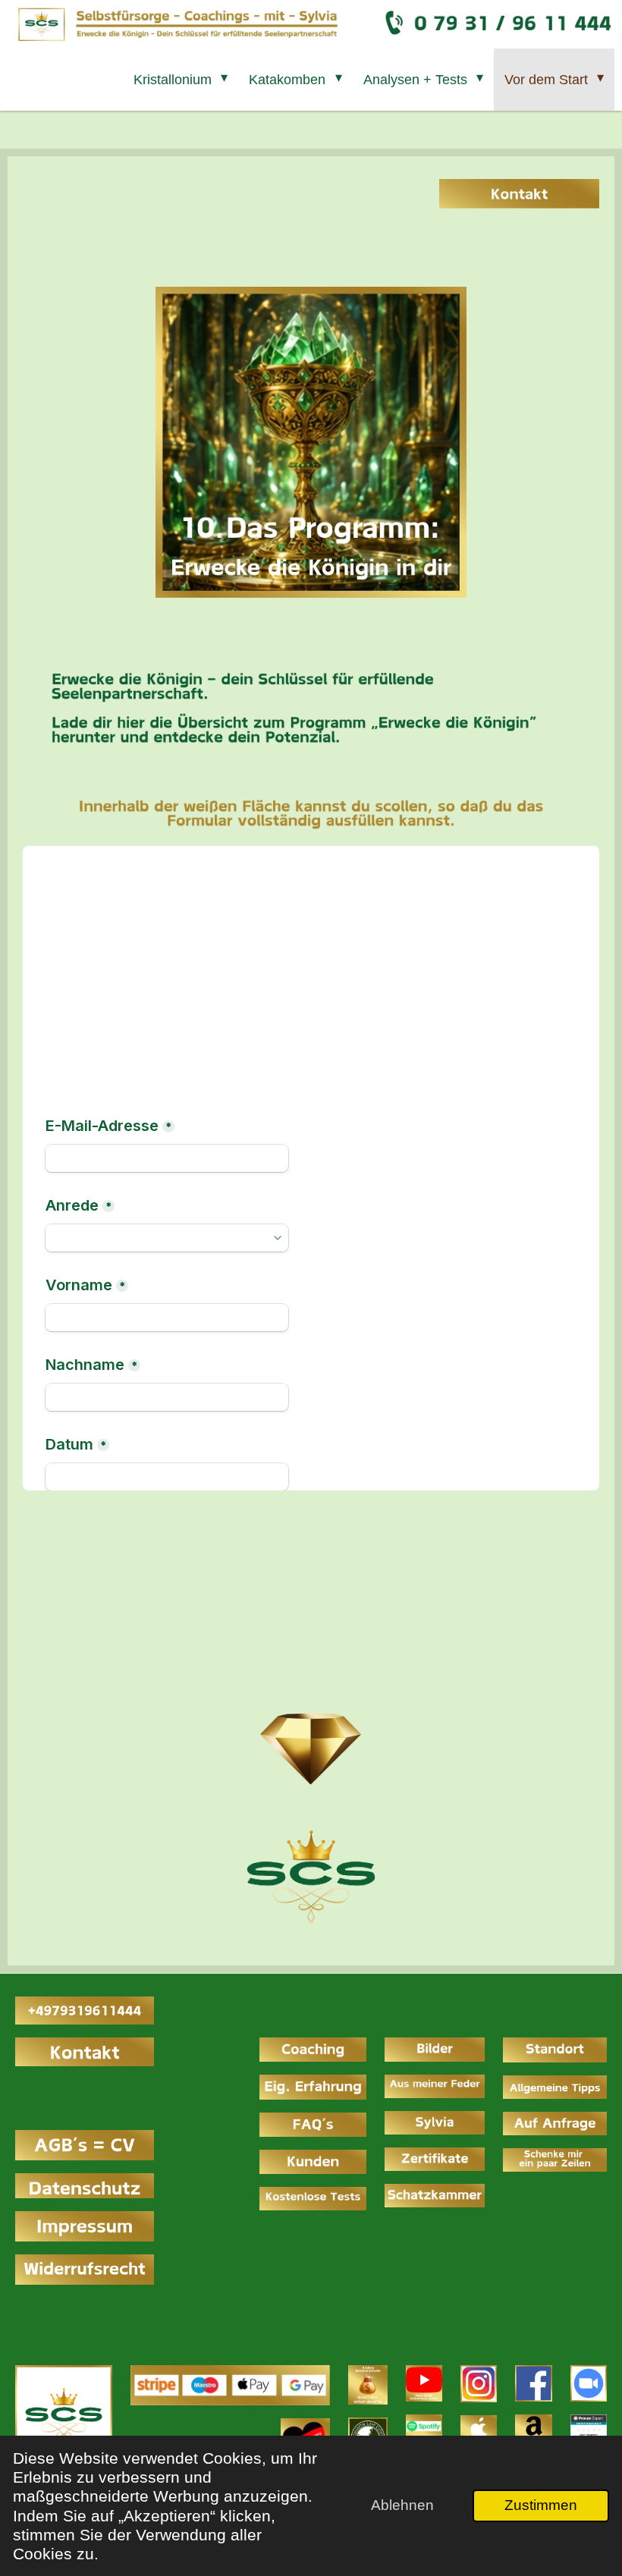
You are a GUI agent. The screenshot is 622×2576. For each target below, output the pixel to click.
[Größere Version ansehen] (64, 2414)
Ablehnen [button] (402, 2505)
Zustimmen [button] (541, 2505)
